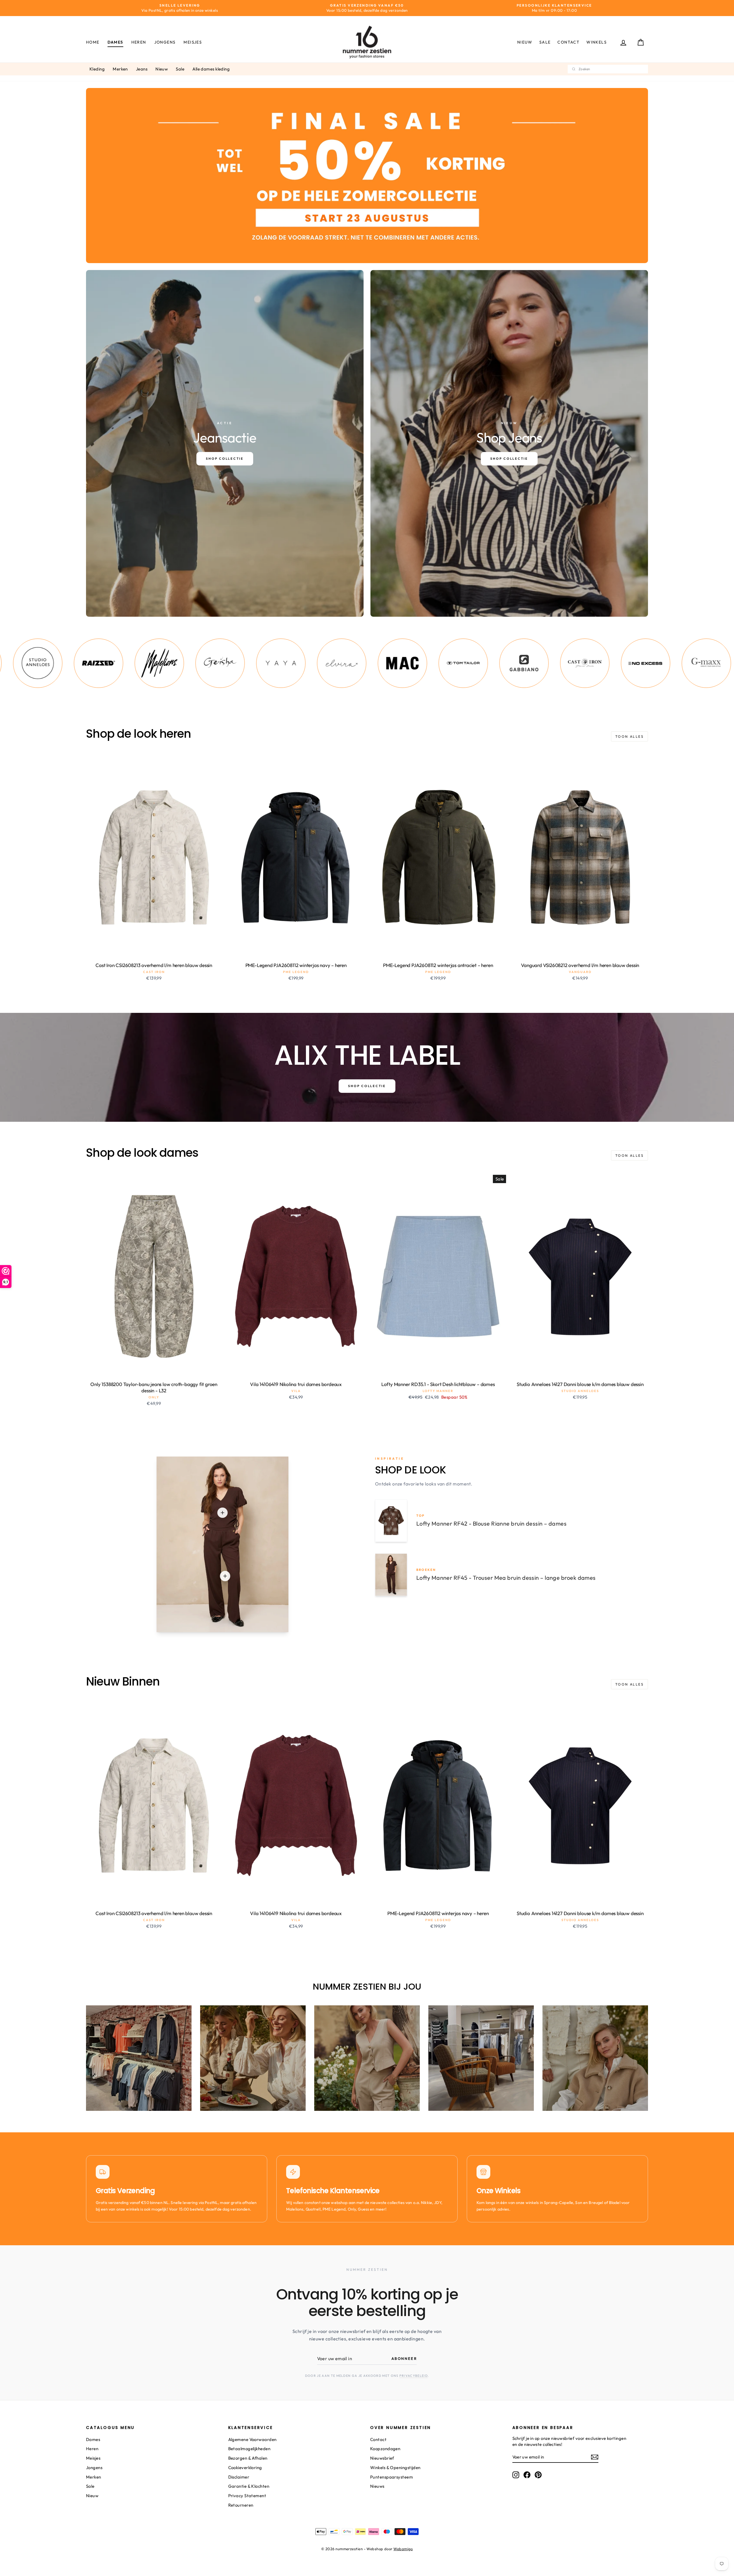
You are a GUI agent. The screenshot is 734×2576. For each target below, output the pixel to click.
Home (93, 42)
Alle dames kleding (211, 69)
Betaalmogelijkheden (249, 2449)
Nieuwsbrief (382, 2458)
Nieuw (525, 42)
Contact (568, 42)
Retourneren (241, 2505)
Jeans (142, 69)
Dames (115, 42)
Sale (545, 42)
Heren (139, 42)
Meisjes (193, 42)
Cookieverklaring (245, 2468)
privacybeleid (414, 2376)
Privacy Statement (247, 2496)
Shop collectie (367, 1086)
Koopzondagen (385, 2449)
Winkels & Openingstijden (395, 2468)
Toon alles (629, 736)
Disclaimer (239, 2477)
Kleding (97, 69)
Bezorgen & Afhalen (248, 2458)
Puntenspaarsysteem (392, 2477)
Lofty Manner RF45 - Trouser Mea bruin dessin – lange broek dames (506, 1578)
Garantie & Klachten (249, 2486)
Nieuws (377, 2486)
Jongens (165, 42)
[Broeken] (225, 1576)
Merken (120, 69)
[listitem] (69, 663)
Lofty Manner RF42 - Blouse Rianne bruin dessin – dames (491, 1523)
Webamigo (403, 2549)
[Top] (222, 1513)
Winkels (597, 42)
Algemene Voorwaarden (252, 2439)
